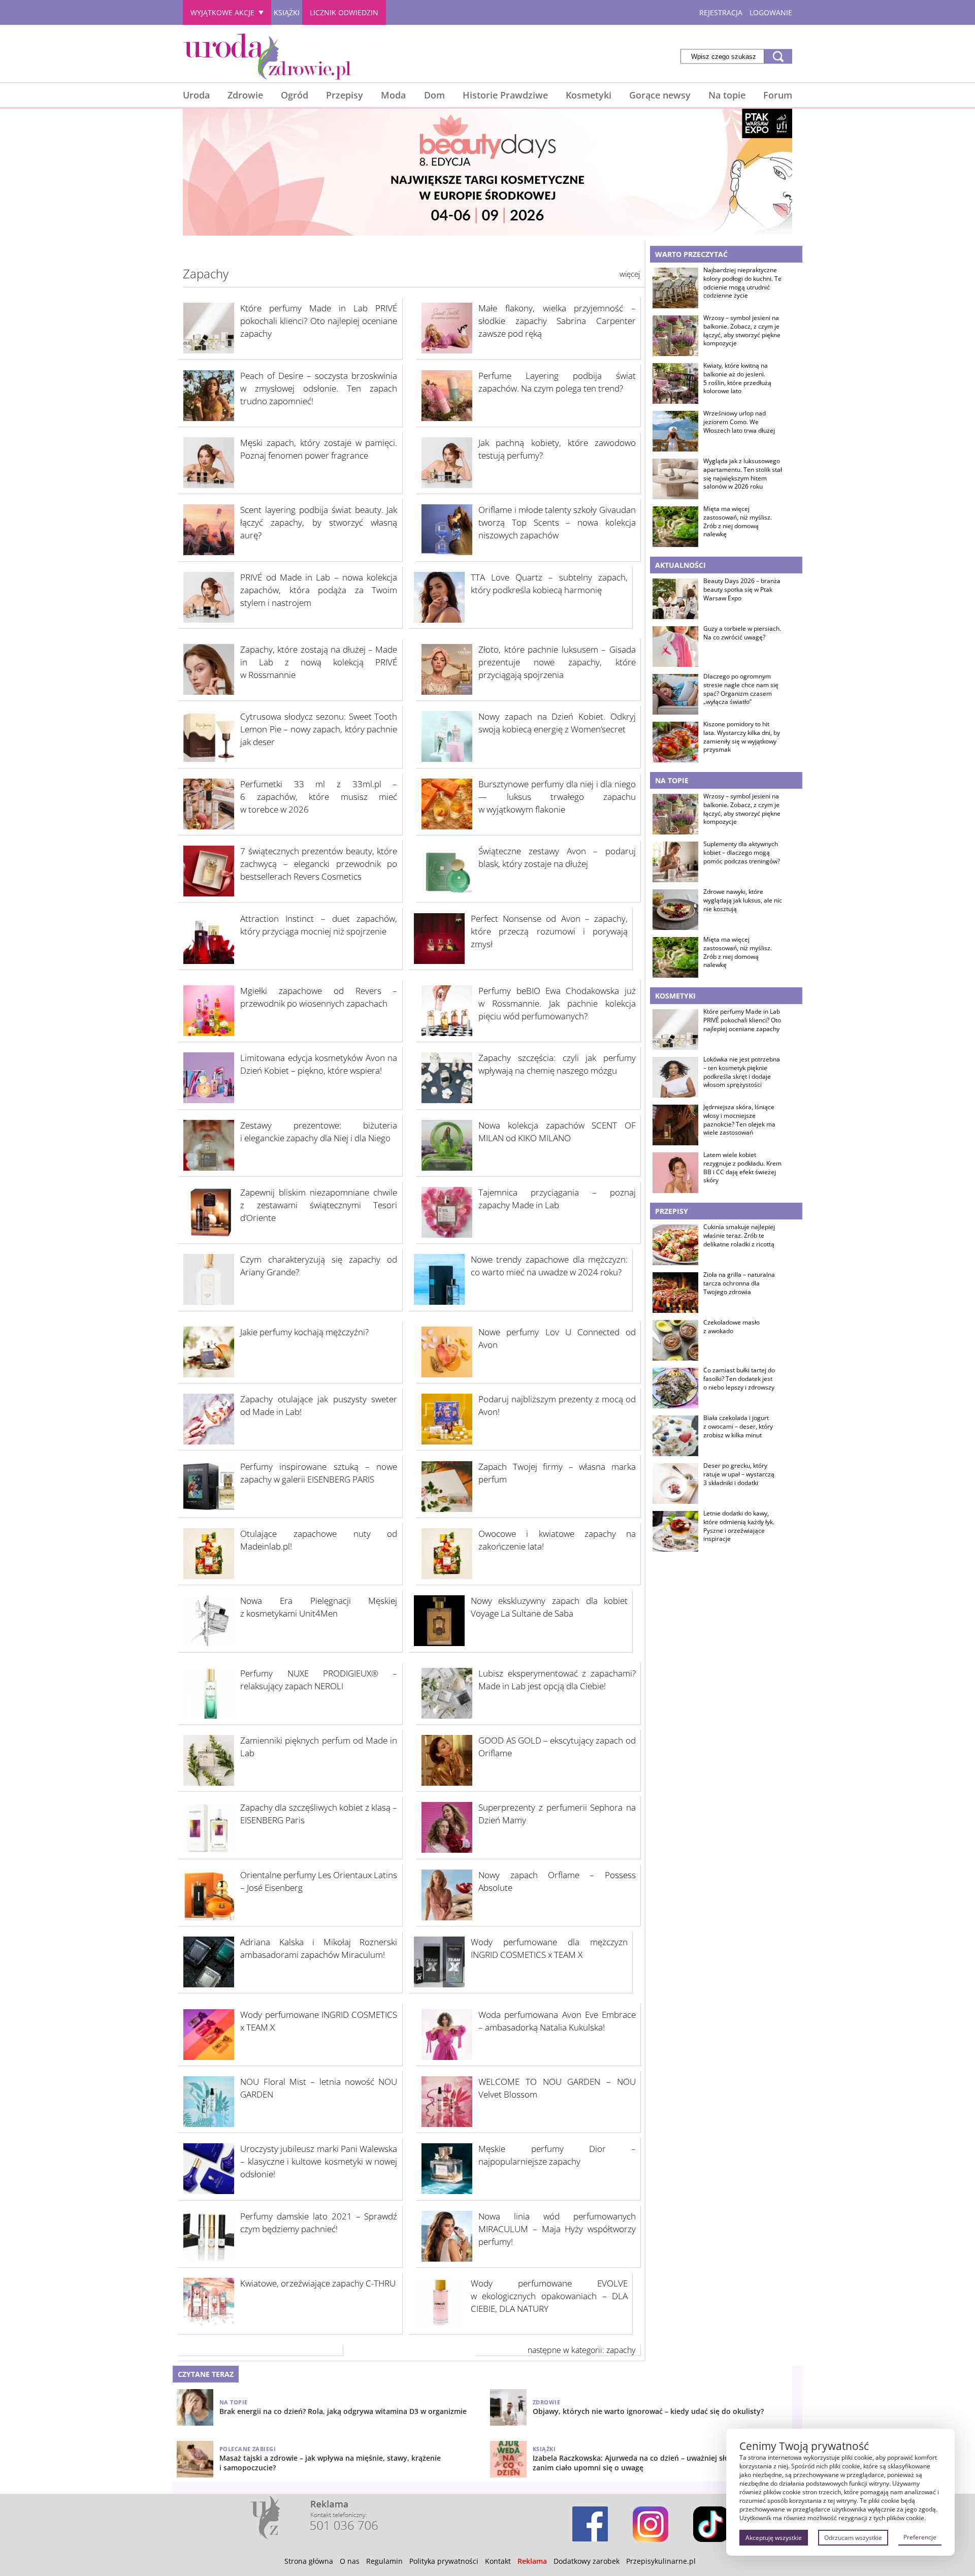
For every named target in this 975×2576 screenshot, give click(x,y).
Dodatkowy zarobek (587, 2561)
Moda (393, 95)
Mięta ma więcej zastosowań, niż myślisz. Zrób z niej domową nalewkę (738, 522)
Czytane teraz (206, 2374)
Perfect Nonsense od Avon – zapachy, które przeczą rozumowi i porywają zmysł (549, 931)
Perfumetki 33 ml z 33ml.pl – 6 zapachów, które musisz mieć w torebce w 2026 (319, 797)
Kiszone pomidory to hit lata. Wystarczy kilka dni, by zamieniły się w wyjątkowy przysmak (742, 737)
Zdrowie (245, 95)
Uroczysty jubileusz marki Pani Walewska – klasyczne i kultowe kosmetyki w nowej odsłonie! (319, 2161)
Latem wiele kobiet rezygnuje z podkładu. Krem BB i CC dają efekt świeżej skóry (742, 1168)
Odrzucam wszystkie (853, 2538)
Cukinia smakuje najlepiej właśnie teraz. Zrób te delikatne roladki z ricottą (739, 1236)
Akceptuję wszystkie (774, 2538)
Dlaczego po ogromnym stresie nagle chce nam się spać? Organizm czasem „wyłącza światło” (741, 689)
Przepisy (345, 95)
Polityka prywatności (444, 2561)
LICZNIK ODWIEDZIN (344, 12)
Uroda (196, 95)
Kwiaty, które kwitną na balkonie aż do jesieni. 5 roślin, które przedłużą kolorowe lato (737, 378)
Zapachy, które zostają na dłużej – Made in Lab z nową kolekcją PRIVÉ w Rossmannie (319, 662)
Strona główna (309, 2561)
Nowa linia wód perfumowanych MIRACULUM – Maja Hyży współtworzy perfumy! (557, 2229)
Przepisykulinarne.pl (661, 2561)
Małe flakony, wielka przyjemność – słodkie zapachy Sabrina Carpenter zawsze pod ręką (557, 321)
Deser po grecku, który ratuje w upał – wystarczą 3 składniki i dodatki (739, 1474)
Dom (434, 95)
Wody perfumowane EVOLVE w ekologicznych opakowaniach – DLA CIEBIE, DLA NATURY (549, 2296)
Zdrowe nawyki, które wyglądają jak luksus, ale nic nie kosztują (743, 900)
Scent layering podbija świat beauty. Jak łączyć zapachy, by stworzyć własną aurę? (319, 522)
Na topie (727, 95)
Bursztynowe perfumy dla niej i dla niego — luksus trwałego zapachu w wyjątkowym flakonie (557, 797)
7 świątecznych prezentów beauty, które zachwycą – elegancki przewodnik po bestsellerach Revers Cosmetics (319, 864)
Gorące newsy (660, 95)
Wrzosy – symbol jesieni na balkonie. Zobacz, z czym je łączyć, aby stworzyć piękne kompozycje (742, 331)
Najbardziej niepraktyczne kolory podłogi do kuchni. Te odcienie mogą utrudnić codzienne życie (742, 283)
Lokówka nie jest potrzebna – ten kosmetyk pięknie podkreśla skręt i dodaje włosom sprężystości (742, 1072)
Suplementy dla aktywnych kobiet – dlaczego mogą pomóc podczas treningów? (742, 853)
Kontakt (498, 2561)
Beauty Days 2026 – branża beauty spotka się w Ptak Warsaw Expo (742, 590)
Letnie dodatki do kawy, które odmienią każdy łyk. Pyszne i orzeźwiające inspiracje (739, 1526)
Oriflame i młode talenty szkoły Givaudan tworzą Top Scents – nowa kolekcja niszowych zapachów (557, 522)
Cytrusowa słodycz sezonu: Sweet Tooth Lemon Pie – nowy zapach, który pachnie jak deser (319, 729)
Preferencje (920, 2537)
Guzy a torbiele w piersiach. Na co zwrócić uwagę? (742, 633)
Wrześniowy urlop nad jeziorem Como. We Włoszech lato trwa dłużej (739, 422)
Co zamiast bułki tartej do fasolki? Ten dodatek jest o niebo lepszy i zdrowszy (739, 1379)
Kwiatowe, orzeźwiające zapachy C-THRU (318, 2283)
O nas (350, 2561)
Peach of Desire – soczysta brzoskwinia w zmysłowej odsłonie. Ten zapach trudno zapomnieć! (319, 388)
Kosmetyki (589, 95)
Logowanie (771, 12)
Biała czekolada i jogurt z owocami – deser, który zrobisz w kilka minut (738, 1427)
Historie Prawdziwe (505, 95)
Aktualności (680, 565)
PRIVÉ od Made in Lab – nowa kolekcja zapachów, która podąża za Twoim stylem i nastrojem (319, 590)
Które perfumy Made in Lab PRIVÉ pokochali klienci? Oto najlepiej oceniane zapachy (319, 321)
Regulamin (384, 2561)
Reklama (532, 2561)
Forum (778, 95)
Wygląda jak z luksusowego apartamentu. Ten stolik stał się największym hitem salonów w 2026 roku (743, 474)
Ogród (295, 95)
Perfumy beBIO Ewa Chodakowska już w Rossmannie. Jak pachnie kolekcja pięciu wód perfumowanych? (557, 1003)
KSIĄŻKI (287, 12)
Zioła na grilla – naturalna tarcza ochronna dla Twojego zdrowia (739, 1283)
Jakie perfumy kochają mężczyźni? (304, 1332)
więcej (630, 274)
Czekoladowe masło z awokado (732, 1327)
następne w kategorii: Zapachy (581, 2350)
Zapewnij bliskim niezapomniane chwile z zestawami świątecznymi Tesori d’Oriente (319, 1205)
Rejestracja (721, 12)
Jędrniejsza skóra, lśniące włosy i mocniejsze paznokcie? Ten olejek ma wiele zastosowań (739, 1120)
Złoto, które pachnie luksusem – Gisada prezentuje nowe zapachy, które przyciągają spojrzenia (557, 662)
